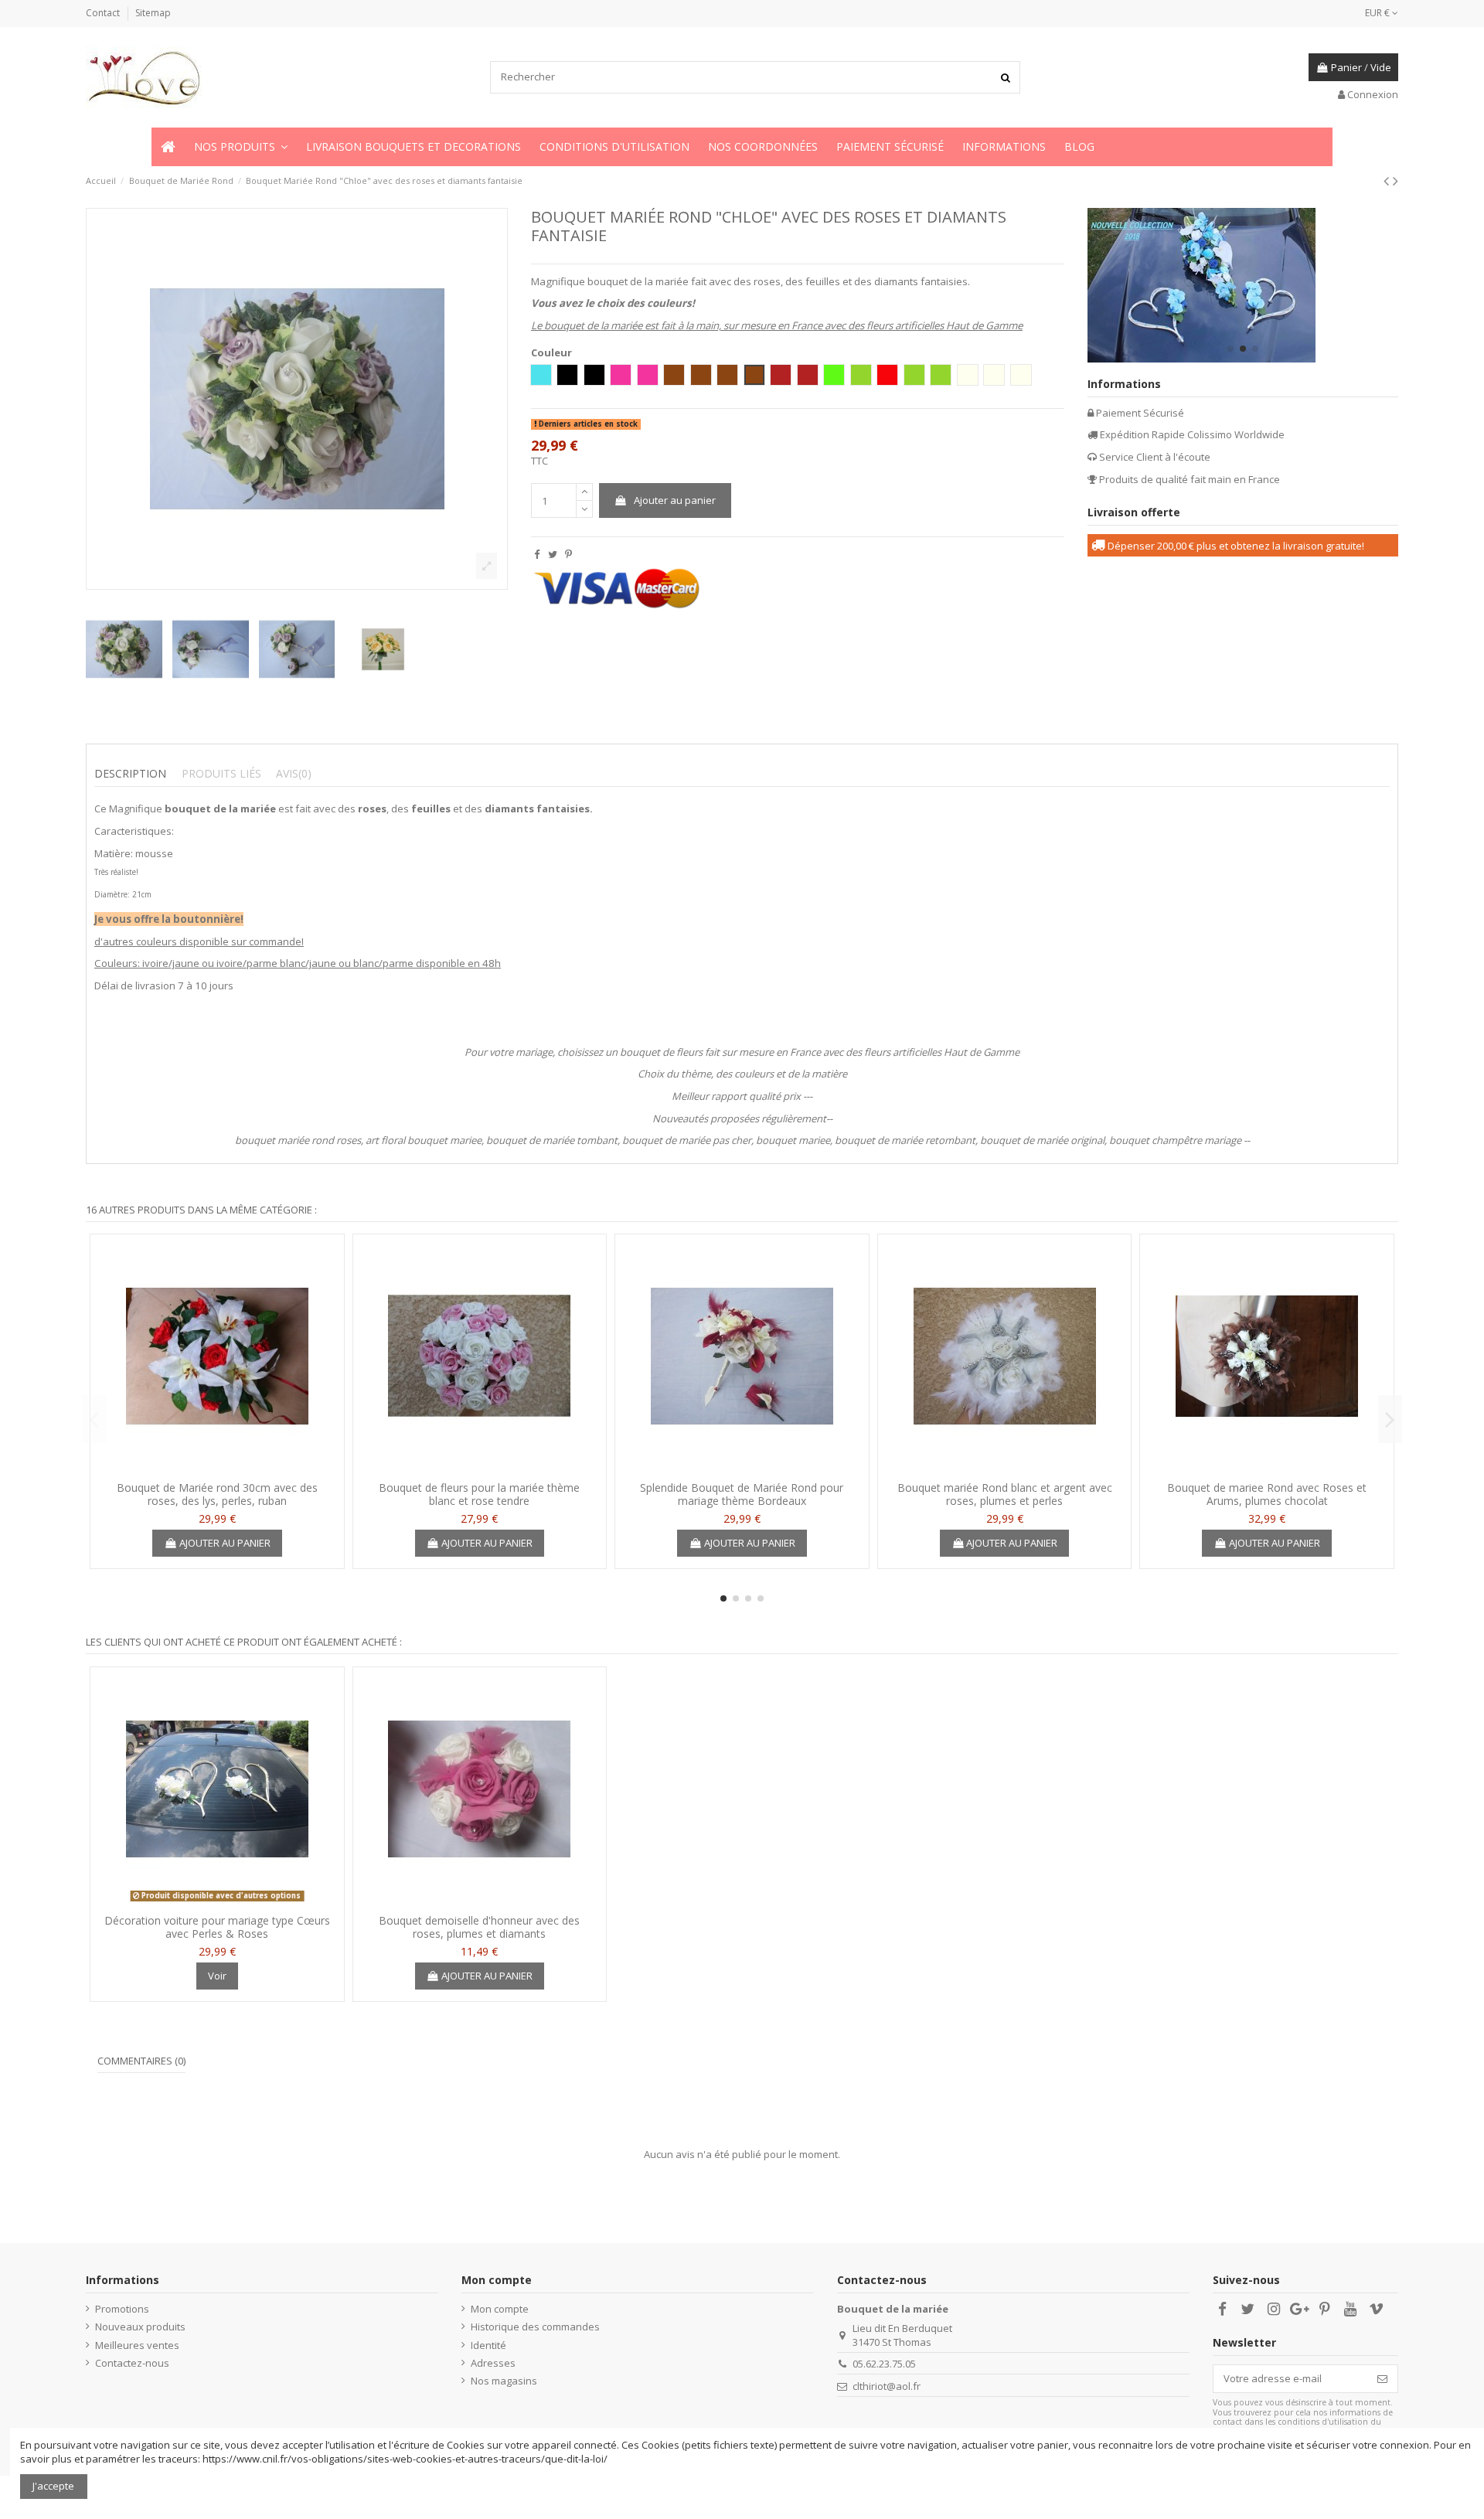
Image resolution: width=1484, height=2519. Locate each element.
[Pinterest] (568, 554)
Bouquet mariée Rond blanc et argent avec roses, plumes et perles (1005, 1494)
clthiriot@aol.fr (887, 2386)
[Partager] (537, 554)
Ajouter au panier (675, 500)
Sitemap (153, 13)
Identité (488, 2345)
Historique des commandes (535, 2327)
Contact (104, 13)
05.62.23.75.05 (884, 2364)
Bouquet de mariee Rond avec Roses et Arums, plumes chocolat (1267, 1494)
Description (130, 774)
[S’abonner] (1382, 2379)
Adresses (493, 2363)
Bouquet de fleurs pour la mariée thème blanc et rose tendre (479, 1494)
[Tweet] (553, 554)
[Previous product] (1388, 180)
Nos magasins (504, 2381)
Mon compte (500, 2309)
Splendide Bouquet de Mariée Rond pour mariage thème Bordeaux (742, 1494)
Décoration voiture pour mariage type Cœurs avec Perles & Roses (217, 1927)
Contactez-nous (132, 2363)
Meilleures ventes (137, 2345)
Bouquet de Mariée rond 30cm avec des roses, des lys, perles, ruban (217, 1494)
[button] (241, 147)
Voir (217, 1976)
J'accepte (53, 2486)
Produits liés (221, 774)
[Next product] (1396, 180)
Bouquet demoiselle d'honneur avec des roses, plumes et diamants (479, 1927)
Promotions (122, 2309)
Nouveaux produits (140, 2327)
